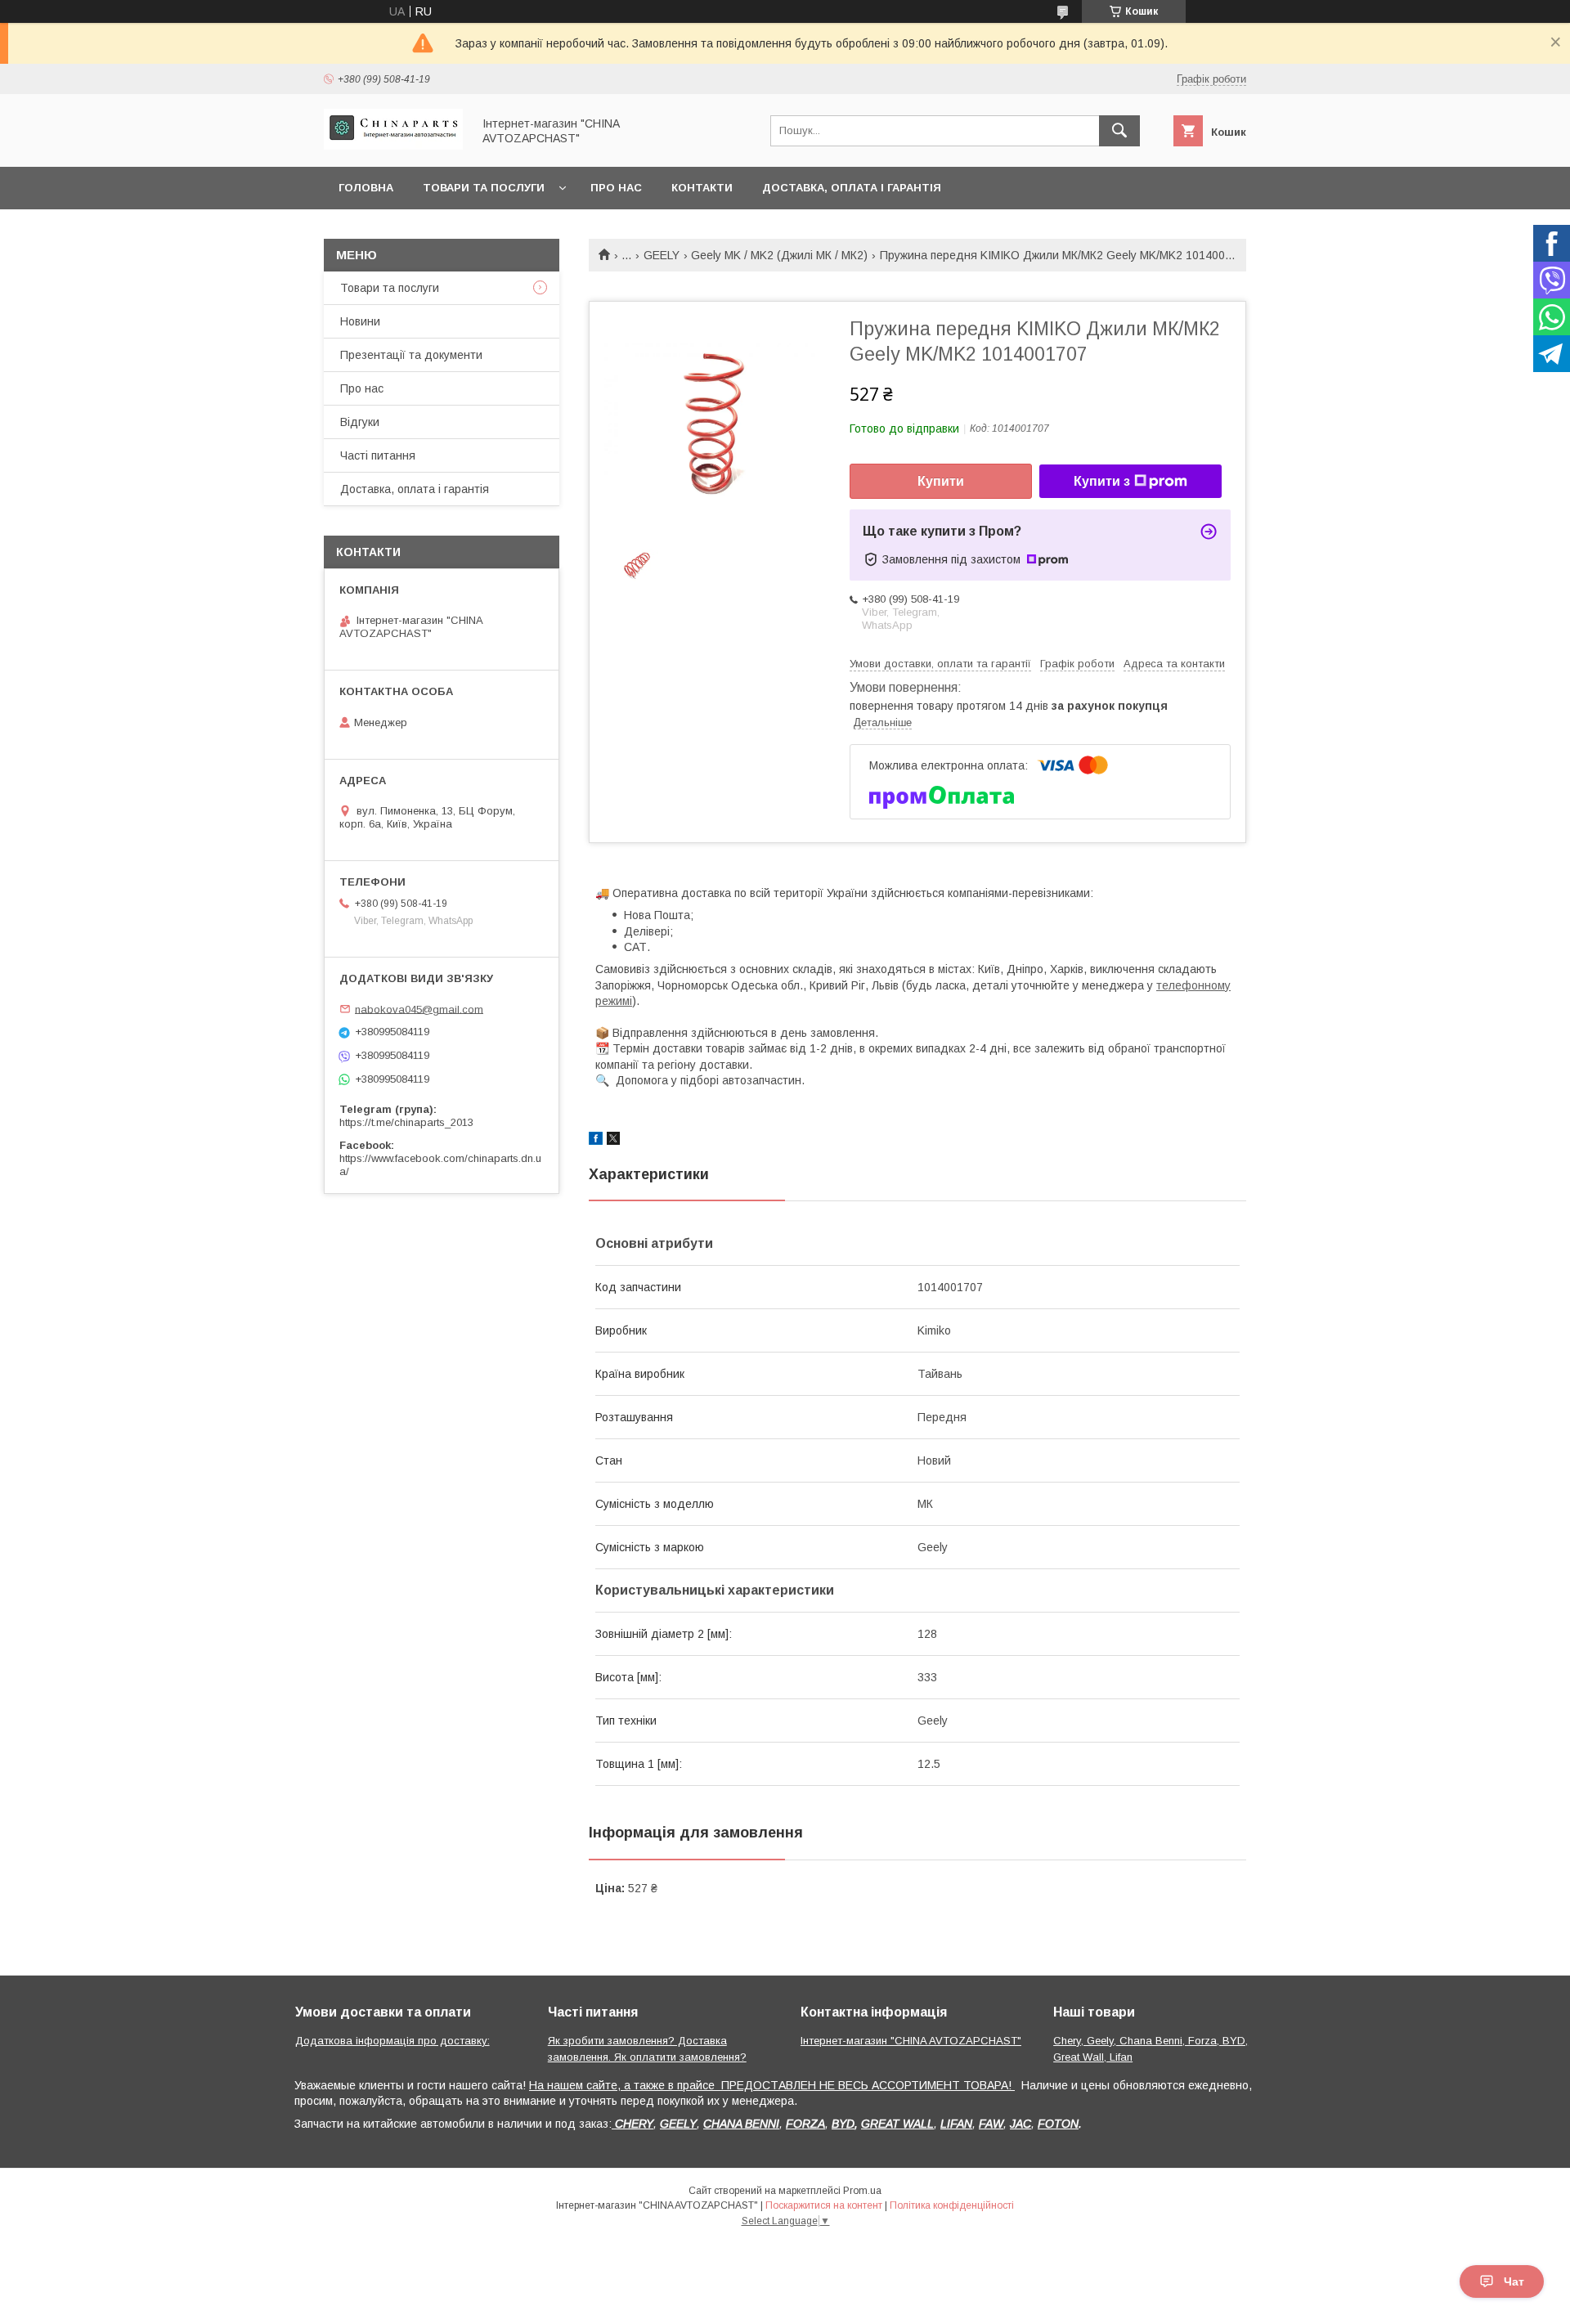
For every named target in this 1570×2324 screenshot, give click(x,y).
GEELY (662, 255)
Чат (1514, 2281)
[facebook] (596, 1141)
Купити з (1102, 481)
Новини (360, 321)
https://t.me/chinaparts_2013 (406, 1122)
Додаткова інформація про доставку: (392, 2041)
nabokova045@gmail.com (419, 1009)
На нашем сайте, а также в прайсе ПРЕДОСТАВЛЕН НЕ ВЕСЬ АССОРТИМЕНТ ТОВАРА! (772, 2085)
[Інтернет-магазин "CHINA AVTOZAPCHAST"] (393, 146)
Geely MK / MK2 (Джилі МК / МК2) (779, 255)
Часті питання (378, 455)
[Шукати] (1119, 131)
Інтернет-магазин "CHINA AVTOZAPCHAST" (911, 2041)
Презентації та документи (411, 355)
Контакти (702, 188)
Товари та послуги (484, 188)
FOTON (1058, 2124)
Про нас (616, 188)
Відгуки (360, 422)
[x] (613, 1141)
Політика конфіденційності (952, 2205)
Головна (366, 188)
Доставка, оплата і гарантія (852, 188)
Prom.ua (862, 2191)
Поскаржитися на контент (824, 2205)
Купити (941, 481)
